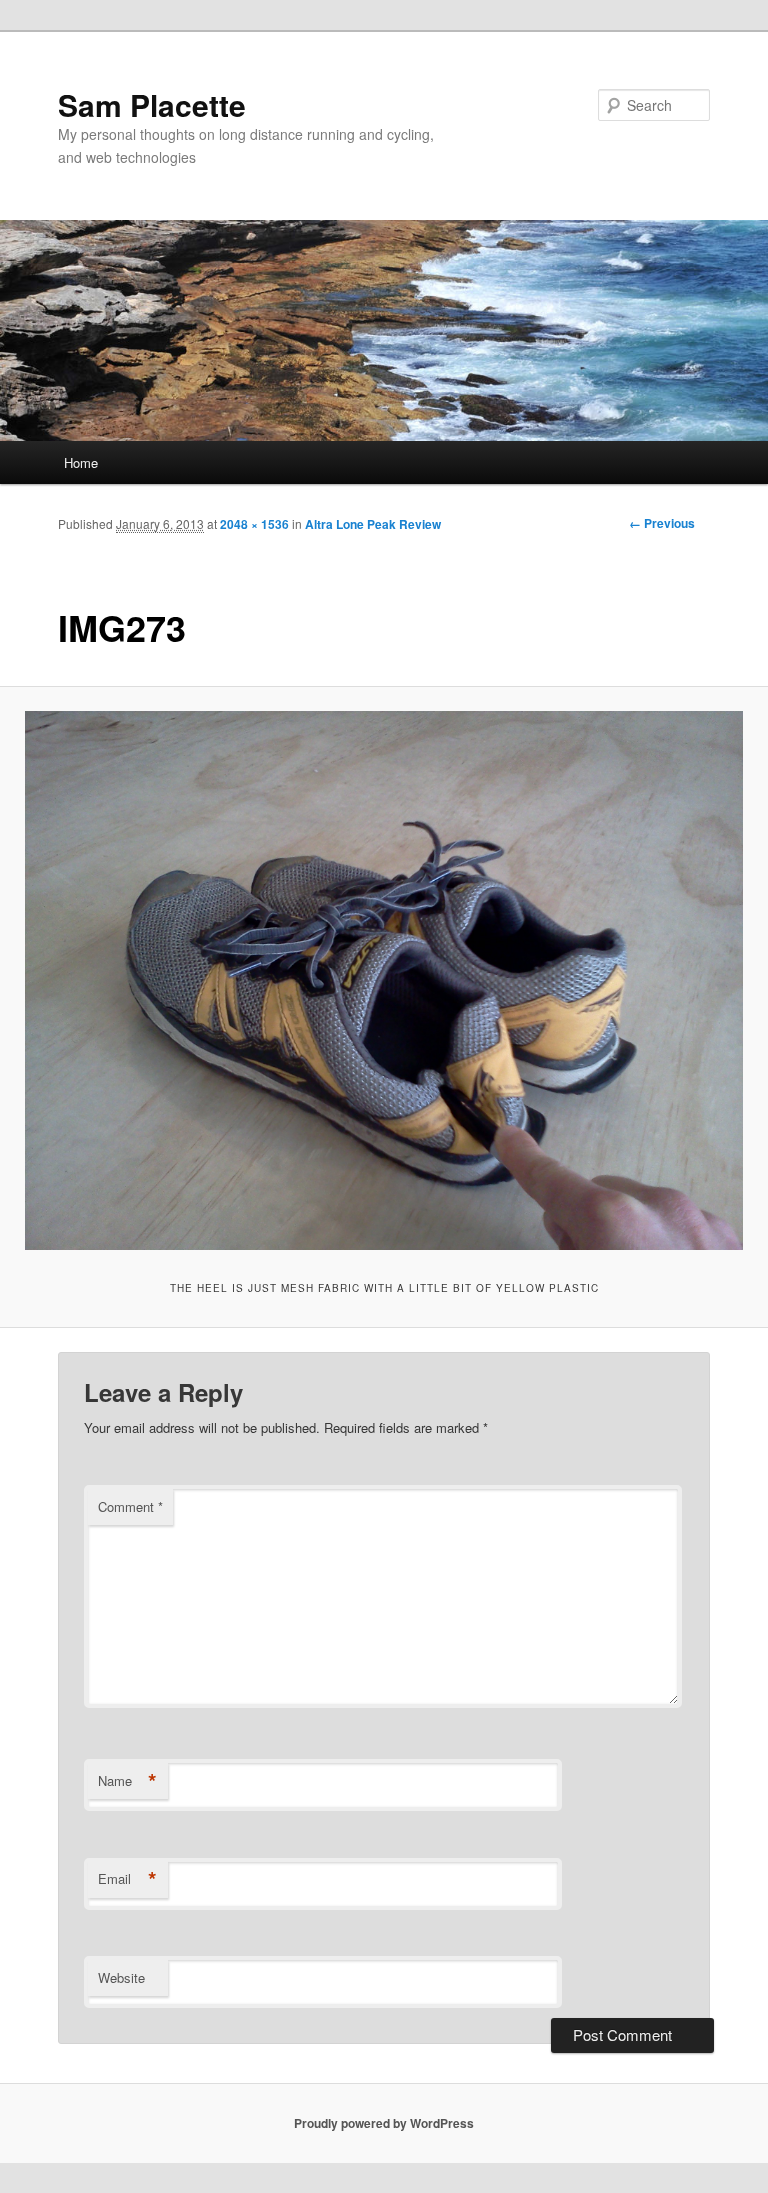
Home (81, 462)
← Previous (662, 523)
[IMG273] (384, 980)
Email (127, 1879)
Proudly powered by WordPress (384, 2123)
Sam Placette (152, 104)
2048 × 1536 (254, 524)
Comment (130, 1506)
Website (121, 1977)
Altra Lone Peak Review (373, 524)
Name (127, 1781)
